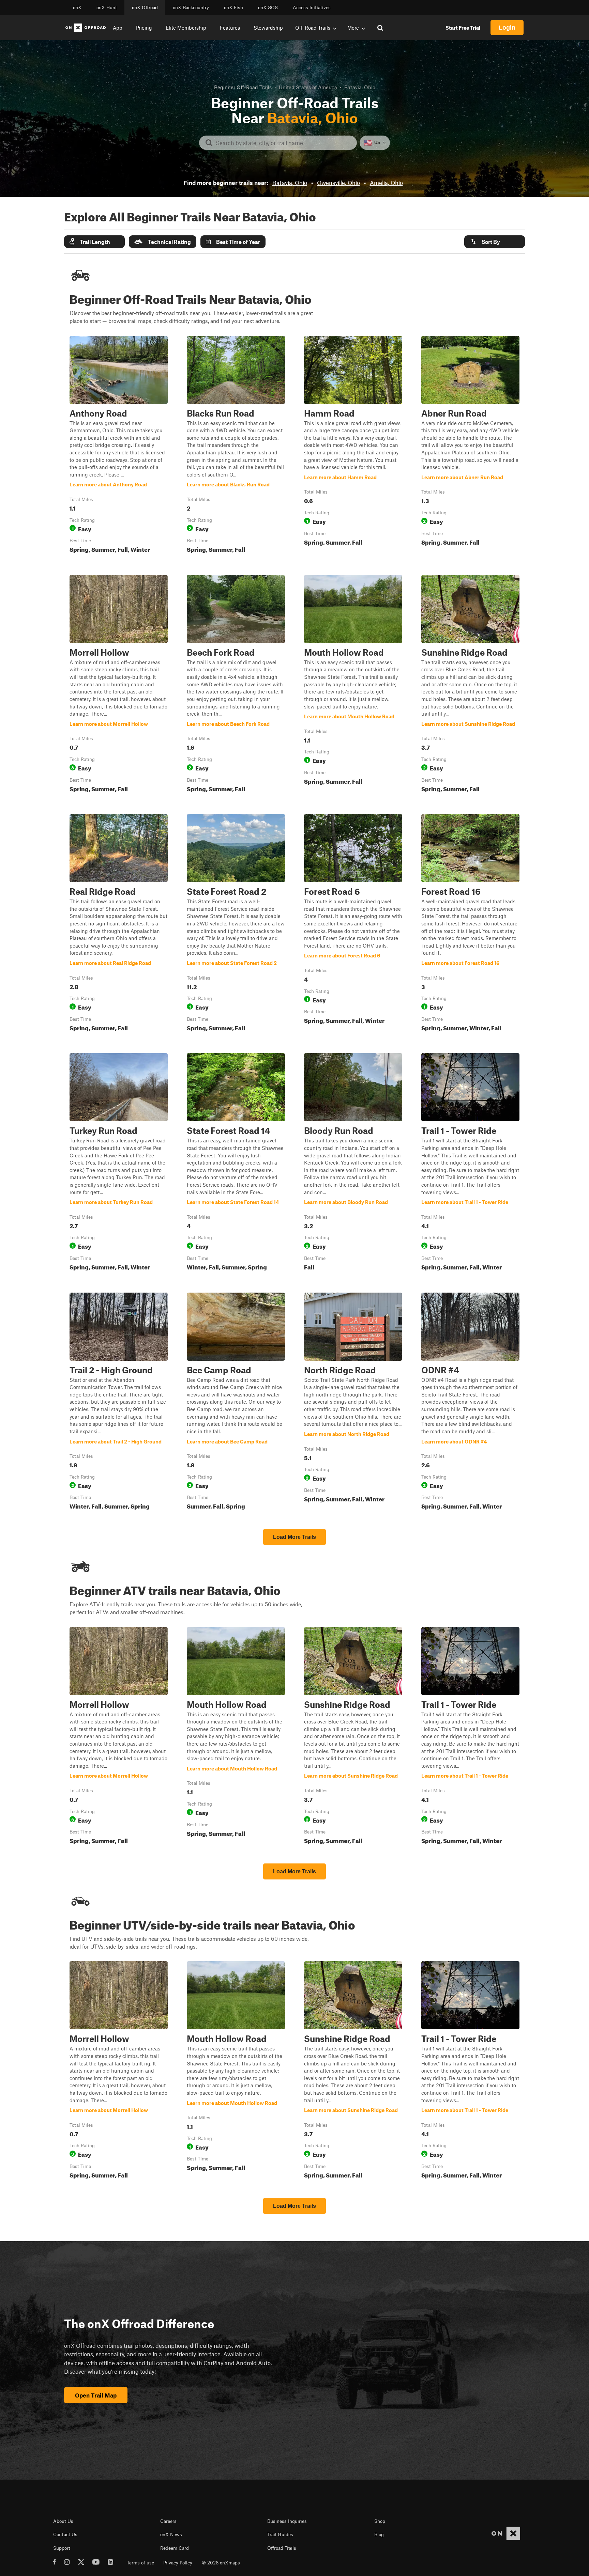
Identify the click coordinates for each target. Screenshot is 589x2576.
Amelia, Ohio (386, 183)
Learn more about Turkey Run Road (119, 1163)
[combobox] (283, 143)
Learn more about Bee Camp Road (236, 1403)
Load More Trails (294, 1537)
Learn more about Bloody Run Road (353, 1163)
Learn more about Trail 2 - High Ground (119, 1403)
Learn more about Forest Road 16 (470, 924)
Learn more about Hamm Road (353, 446)
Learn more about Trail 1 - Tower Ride (470, 1163)
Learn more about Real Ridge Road (119, 924)
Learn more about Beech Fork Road (236, 685)
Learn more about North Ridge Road (353, 1403)
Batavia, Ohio (290, 183)
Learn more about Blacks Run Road (236, 446)
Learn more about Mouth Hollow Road (353, 685)
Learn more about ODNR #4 (470, 1403)
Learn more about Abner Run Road (470, 446)
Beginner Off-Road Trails (243, 87)
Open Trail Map (96, 2395)
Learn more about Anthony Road (119, 446)
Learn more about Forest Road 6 (353, 924)
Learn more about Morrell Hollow (119, 685)
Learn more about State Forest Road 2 (236, 924)
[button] (94, 242)
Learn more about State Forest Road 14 (236, 1163)
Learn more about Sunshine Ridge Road (470, 685)
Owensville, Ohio (338, 183)
